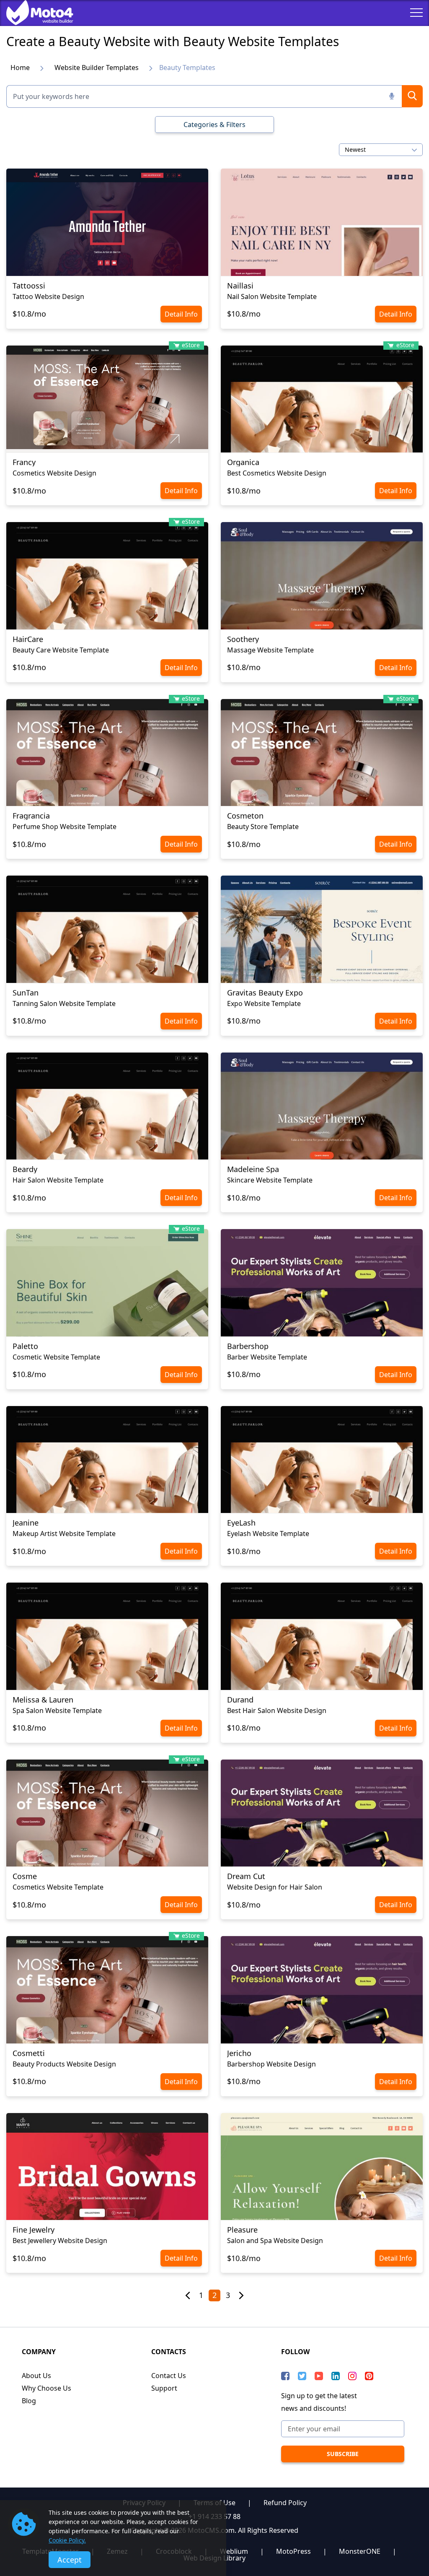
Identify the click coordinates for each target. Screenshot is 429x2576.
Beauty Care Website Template (61, 650)
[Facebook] (285, 2376)
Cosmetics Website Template (58, 1887)
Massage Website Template (270, 650)
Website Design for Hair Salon (275, 1887)
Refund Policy (285, 2503)
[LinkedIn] (336, 2376)
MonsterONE (360, 2551)
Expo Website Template (264, 1003)
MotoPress (293, 2551)
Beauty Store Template (263, 827)
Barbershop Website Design (271, 2064)
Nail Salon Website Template (272, 296)
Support (164, 2388)
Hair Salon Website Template (58, 1180)
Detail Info (181, 314)
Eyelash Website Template (268, 1534)
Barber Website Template (267, 1357)
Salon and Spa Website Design (275, 2241)
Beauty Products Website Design (64, 2064)
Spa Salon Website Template (57, 1710)
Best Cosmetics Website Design (277, 473)
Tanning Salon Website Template (64, 1003)
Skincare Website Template (270, 1180)
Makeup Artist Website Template (64, 1534)
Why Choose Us (47, 2388)
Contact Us (169, 2376)
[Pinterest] (369, 2376)
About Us (36, 2376)
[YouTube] (319, 2376)
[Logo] (34, 13)
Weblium (234, 2551)
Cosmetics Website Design (54, 473)
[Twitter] (302, 2376)
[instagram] (352, 2376)
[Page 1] (188, 2296)
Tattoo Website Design (48, 296)
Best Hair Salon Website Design (277, 1710)
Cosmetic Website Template (56, 1357)
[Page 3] (241, 2296)
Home (20, 68)
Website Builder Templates (97, 68)
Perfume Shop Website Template (65, 827)
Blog (29, 2401)
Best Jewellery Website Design (60, 2241)
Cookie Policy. (67, 2540)
